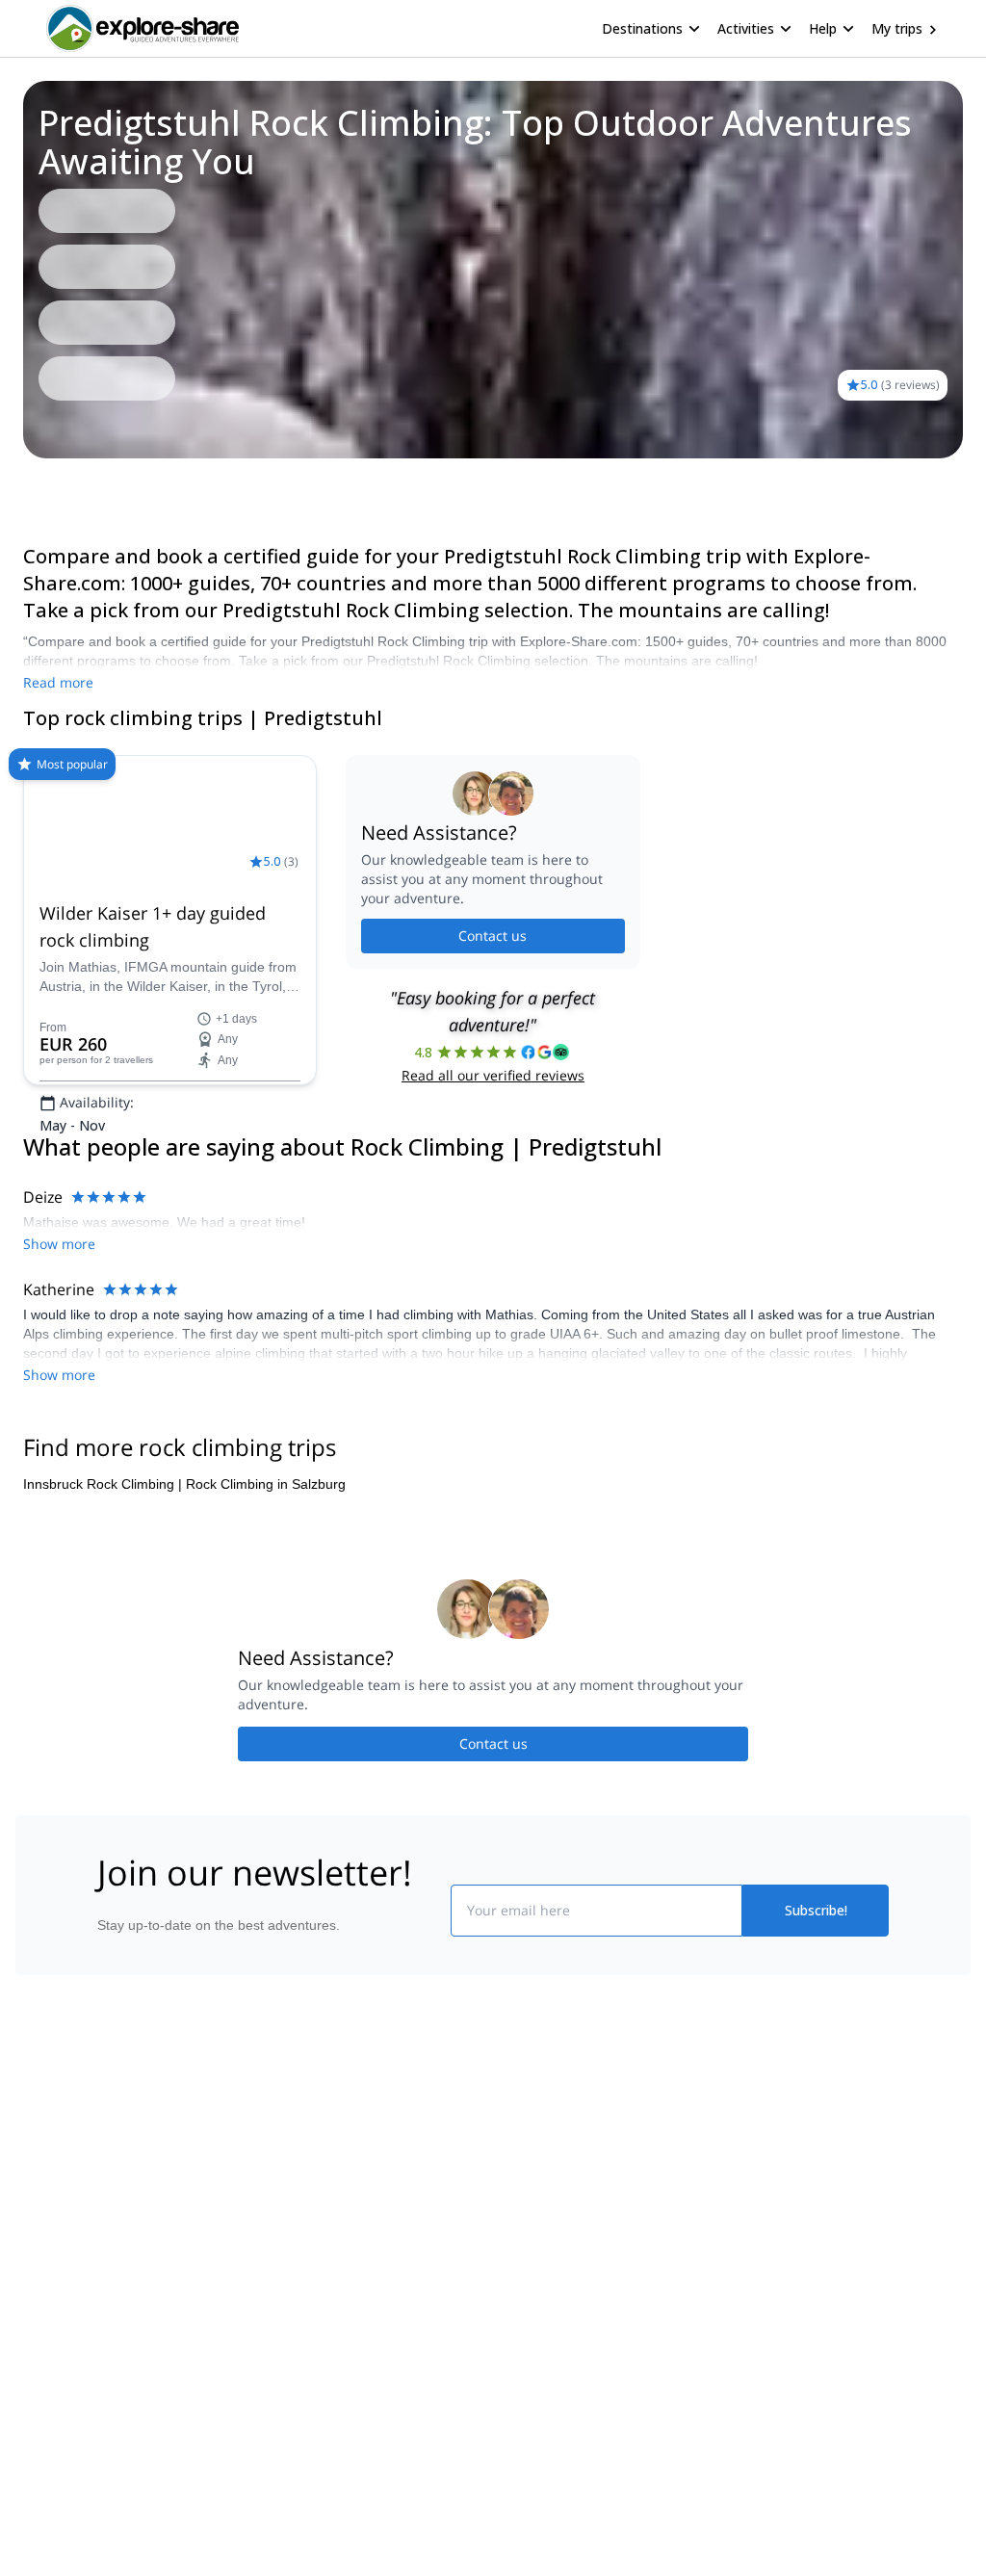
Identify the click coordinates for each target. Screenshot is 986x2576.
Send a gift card (75, 2401)
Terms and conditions (325, 2355)
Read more (58, 682)
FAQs (277, 2312)
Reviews (105, 485)
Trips (46, 485)
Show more (59, 1472)
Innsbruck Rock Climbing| (103, 1581)
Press (44, 2316)
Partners (53, 2274)
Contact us (493, 996)
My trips (897, 28)
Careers (52, 2358)
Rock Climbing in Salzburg (266, 1581)
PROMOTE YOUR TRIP (814, 2227)
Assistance (183, 485)
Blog (506, 2231)
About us (54, 2231)
